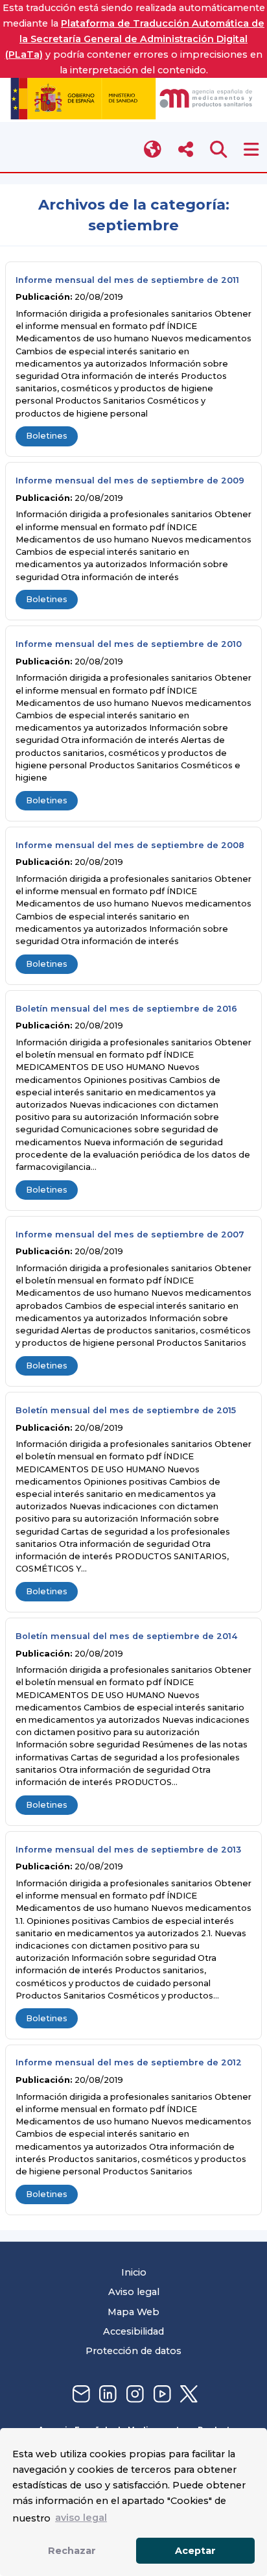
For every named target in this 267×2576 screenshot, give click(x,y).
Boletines (47, 436)
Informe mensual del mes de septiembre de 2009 (130, 480)
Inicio (134, 2272)
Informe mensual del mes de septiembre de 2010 (129, 644)
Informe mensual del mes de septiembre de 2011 (127, 280)
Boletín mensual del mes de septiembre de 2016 (126, 1009)
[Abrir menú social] (186, 150)
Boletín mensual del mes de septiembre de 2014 (126, 1636)
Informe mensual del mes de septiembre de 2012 (129, 2062)
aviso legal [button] (81, 2518)
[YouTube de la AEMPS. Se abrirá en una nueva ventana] (161, 2395)
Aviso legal (134, 2292)
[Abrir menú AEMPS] (251, 150)
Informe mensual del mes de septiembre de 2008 (130, 845)
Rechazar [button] (72, 2551)
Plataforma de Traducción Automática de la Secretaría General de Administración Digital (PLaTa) (135, 39)
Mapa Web (133, 2312)
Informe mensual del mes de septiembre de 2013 (128, 1850)
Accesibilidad (133, 2331)
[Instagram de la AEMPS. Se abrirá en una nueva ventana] (133, 2395)
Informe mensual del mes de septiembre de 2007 (130, 1234)
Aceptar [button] (195, 2551)
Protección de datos (133, 2351)
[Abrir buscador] (219, 150)
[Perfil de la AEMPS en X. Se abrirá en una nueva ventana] (187, 2395)
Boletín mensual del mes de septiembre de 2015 (126, 1410)
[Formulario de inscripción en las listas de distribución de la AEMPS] (80, 2395)
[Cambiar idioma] (153, 150)
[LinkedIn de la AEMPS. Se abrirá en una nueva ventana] (106, 2395)
